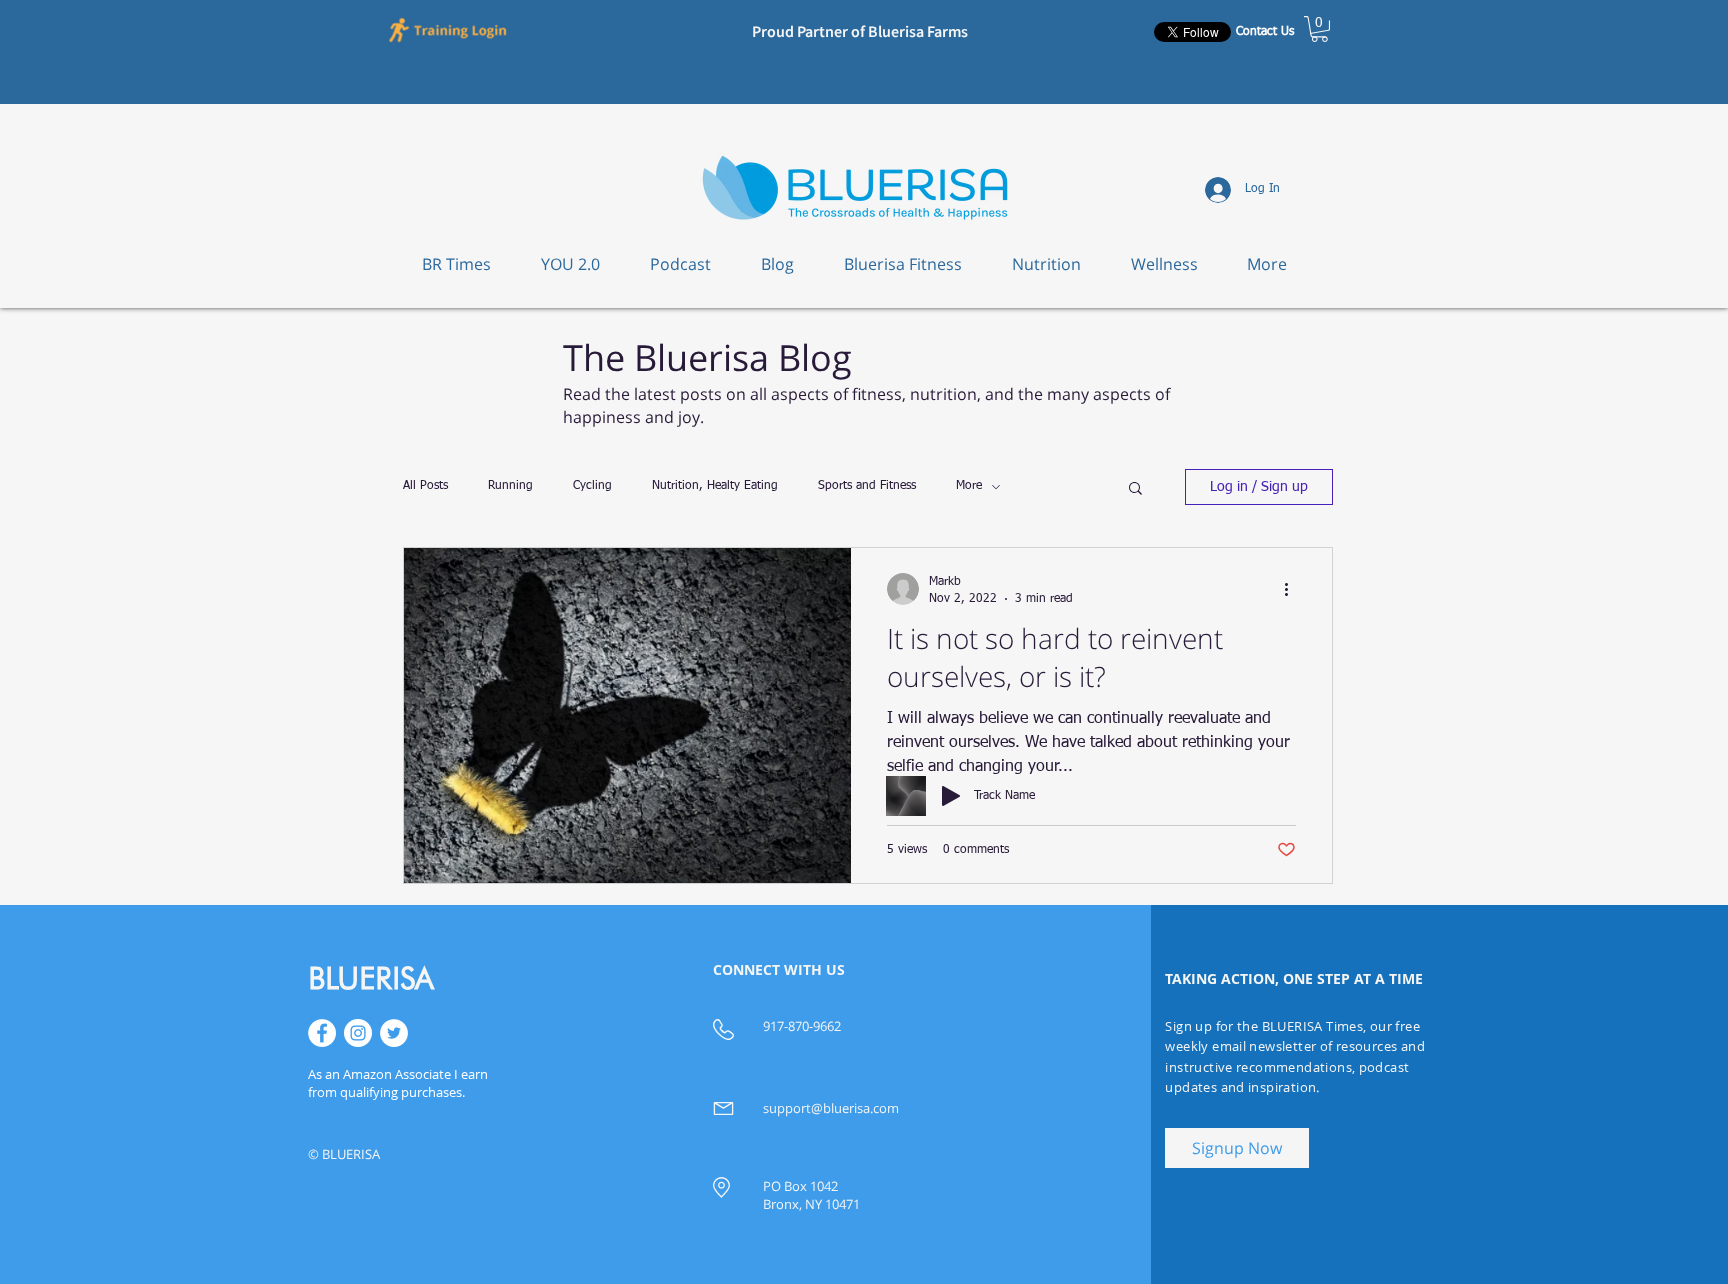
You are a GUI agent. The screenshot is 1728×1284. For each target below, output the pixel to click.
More (969, 486)
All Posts (425, 486)
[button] (449, 29)
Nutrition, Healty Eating (715, 486)
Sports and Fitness (867, 486)
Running (510, 486)
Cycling (592, 486)
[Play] (951, 796)
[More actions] (1293, 589)
